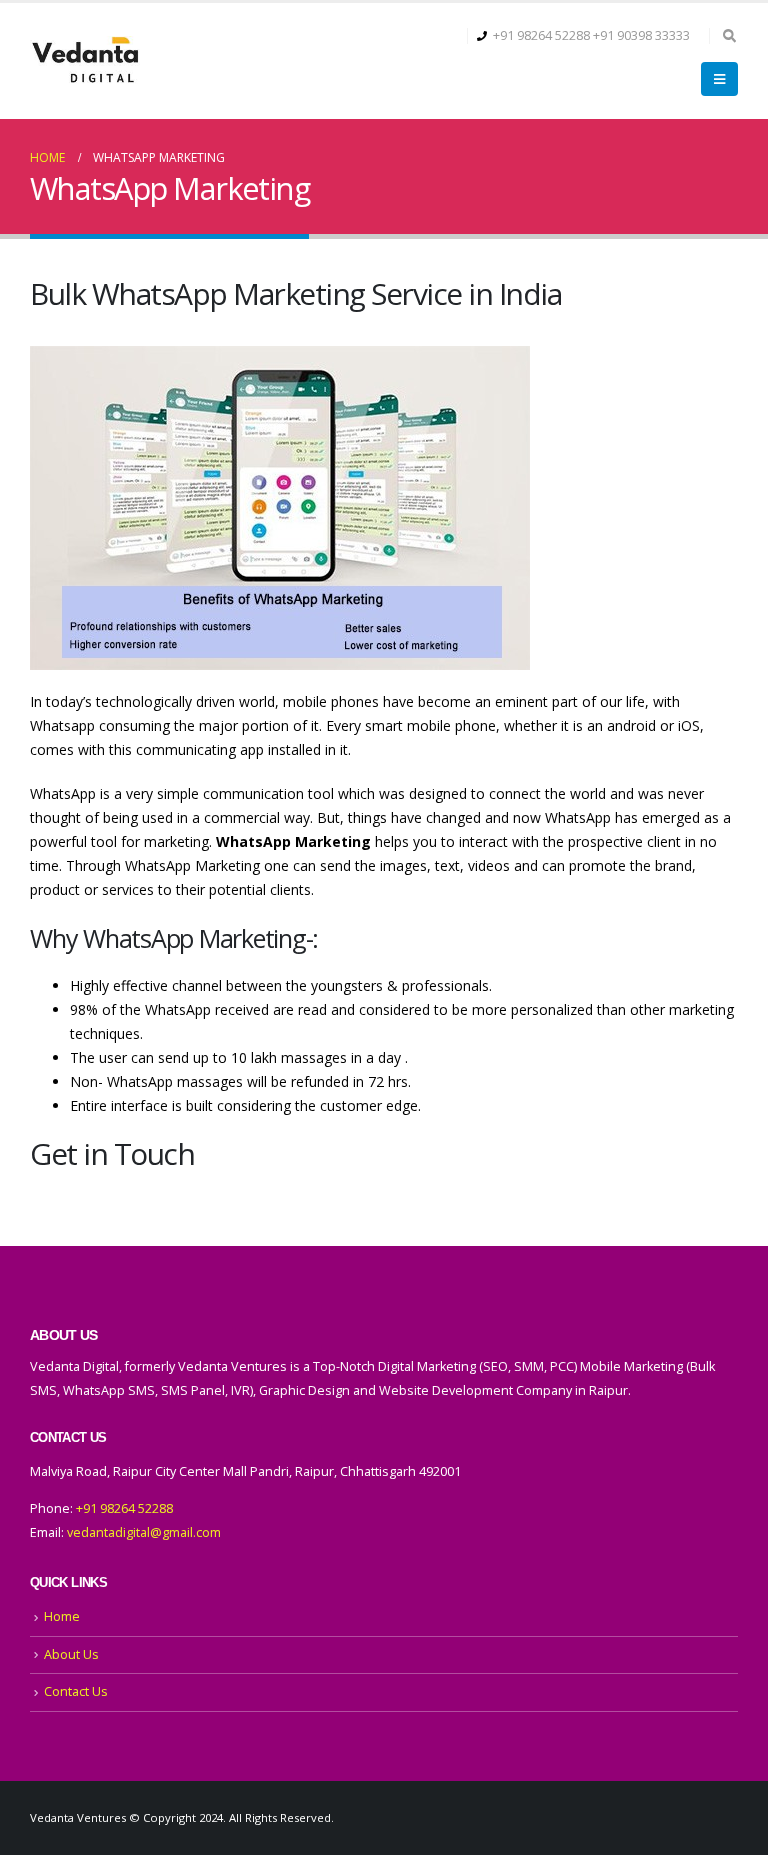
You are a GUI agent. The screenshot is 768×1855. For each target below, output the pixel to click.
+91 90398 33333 (641, 35)
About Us (71, 1654)
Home (62, 1616)
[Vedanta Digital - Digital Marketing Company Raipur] (85, 61)
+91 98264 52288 (541, 35)
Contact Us (76, 1691)
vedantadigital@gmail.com (144, 1532)
